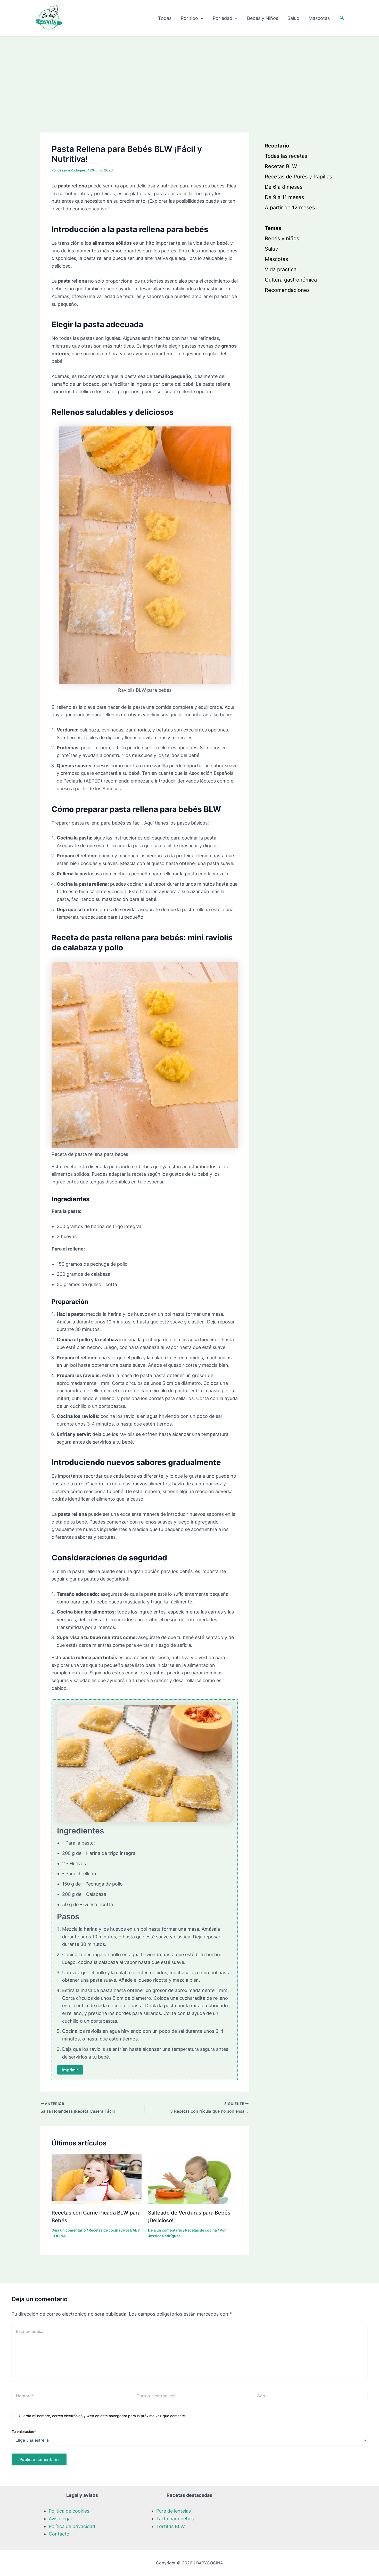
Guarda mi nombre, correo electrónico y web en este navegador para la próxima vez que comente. (102, 2416)
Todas (165, 18)
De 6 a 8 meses (284, 187)
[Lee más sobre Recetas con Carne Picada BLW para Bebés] (97, 2178)
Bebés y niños (282, 239)
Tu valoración (24, 2431)
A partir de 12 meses (290, 208)
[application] (201, 18)
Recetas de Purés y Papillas (298, 177)
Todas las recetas (286, 156)
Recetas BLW (281, 167)
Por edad (223, 18)
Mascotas (319, 18)
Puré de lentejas (174, 2511)
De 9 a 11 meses (284, 197)
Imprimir (70, 2070)
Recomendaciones (287, 290)
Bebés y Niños (263, 18)
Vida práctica (281, 270)
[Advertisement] (190, 75)
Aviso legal (60, 2519)
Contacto (59, 2534)
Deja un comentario (69, 2230)
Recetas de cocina (105, 2230)
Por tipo (189, 18)
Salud (293, 18)
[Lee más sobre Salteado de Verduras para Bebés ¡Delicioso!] (193, 2178)
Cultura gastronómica (291, 280)
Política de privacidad (72, 2526)
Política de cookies (69, 2511)
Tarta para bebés (175, 2519)
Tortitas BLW (171, 2526)
